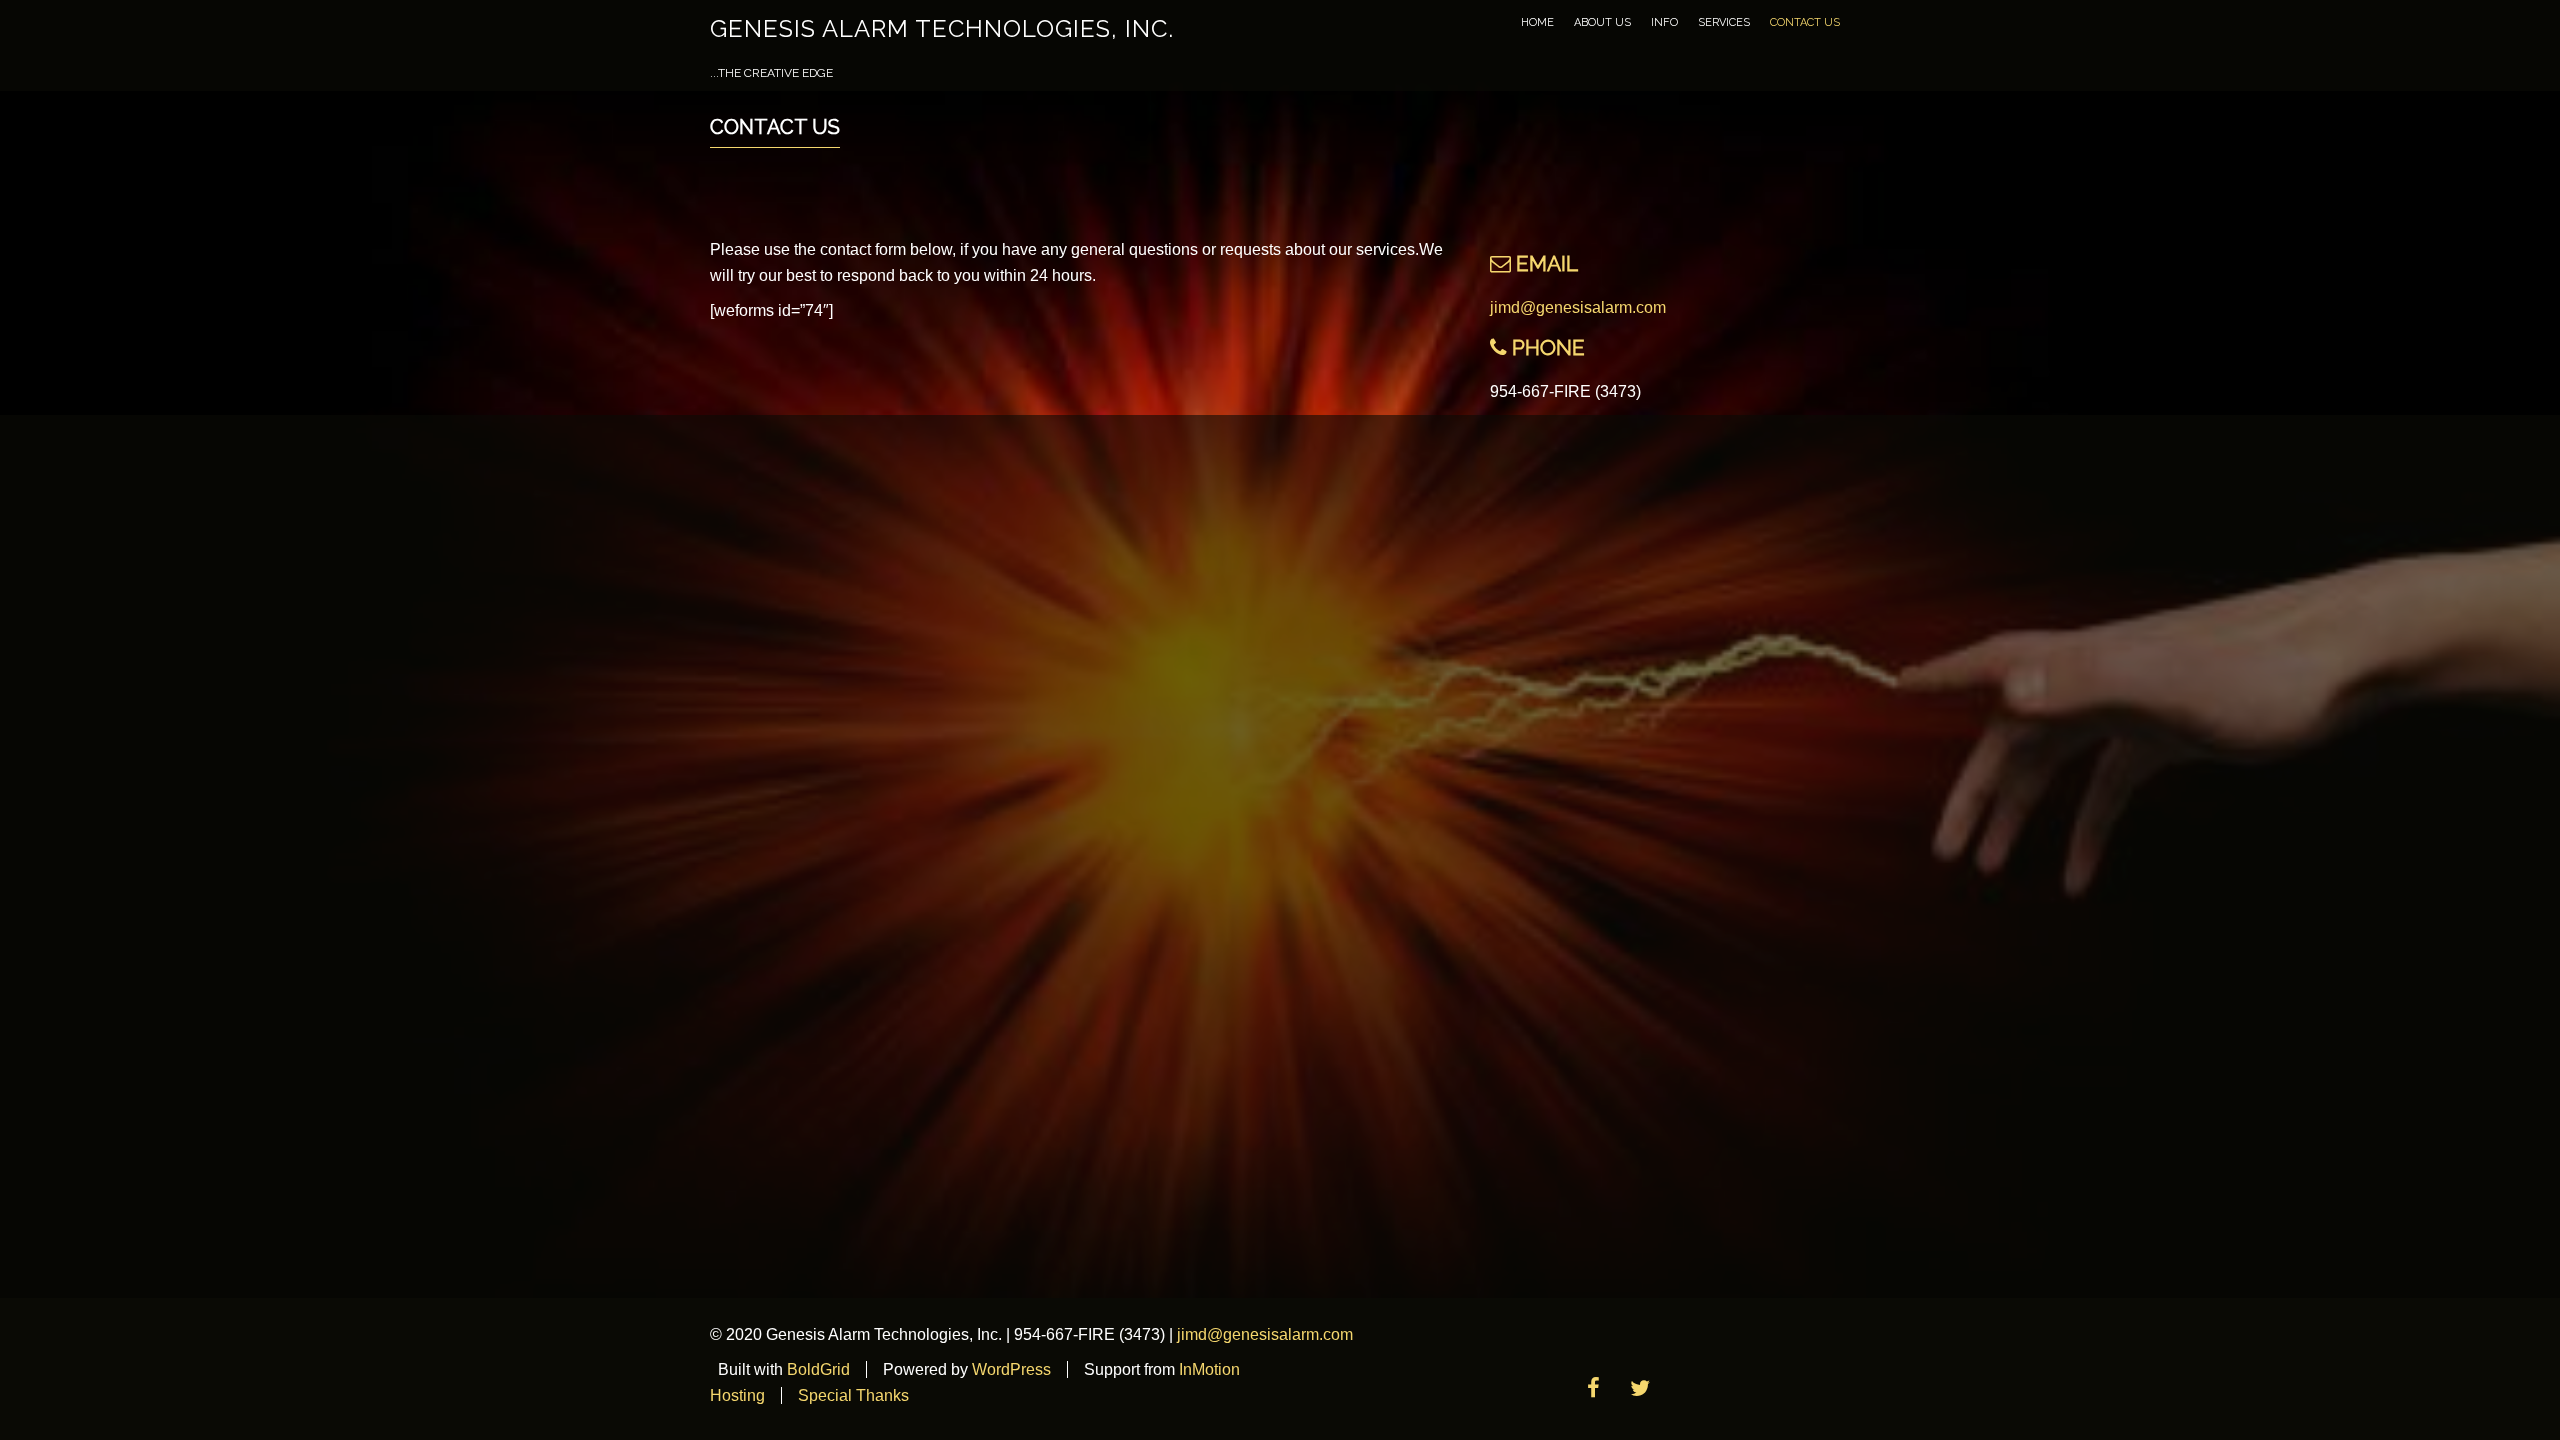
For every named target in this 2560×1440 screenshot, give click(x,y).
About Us (1602, 22)
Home (1537, 22)
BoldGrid (818, 1369)
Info (1664, 22)
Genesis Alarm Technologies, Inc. (942, 28)
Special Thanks (853, 1395)
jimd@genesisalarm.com (1578, 307)
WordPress (1011, 1369)
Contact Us (1805, 22)
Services (1724, 22)
